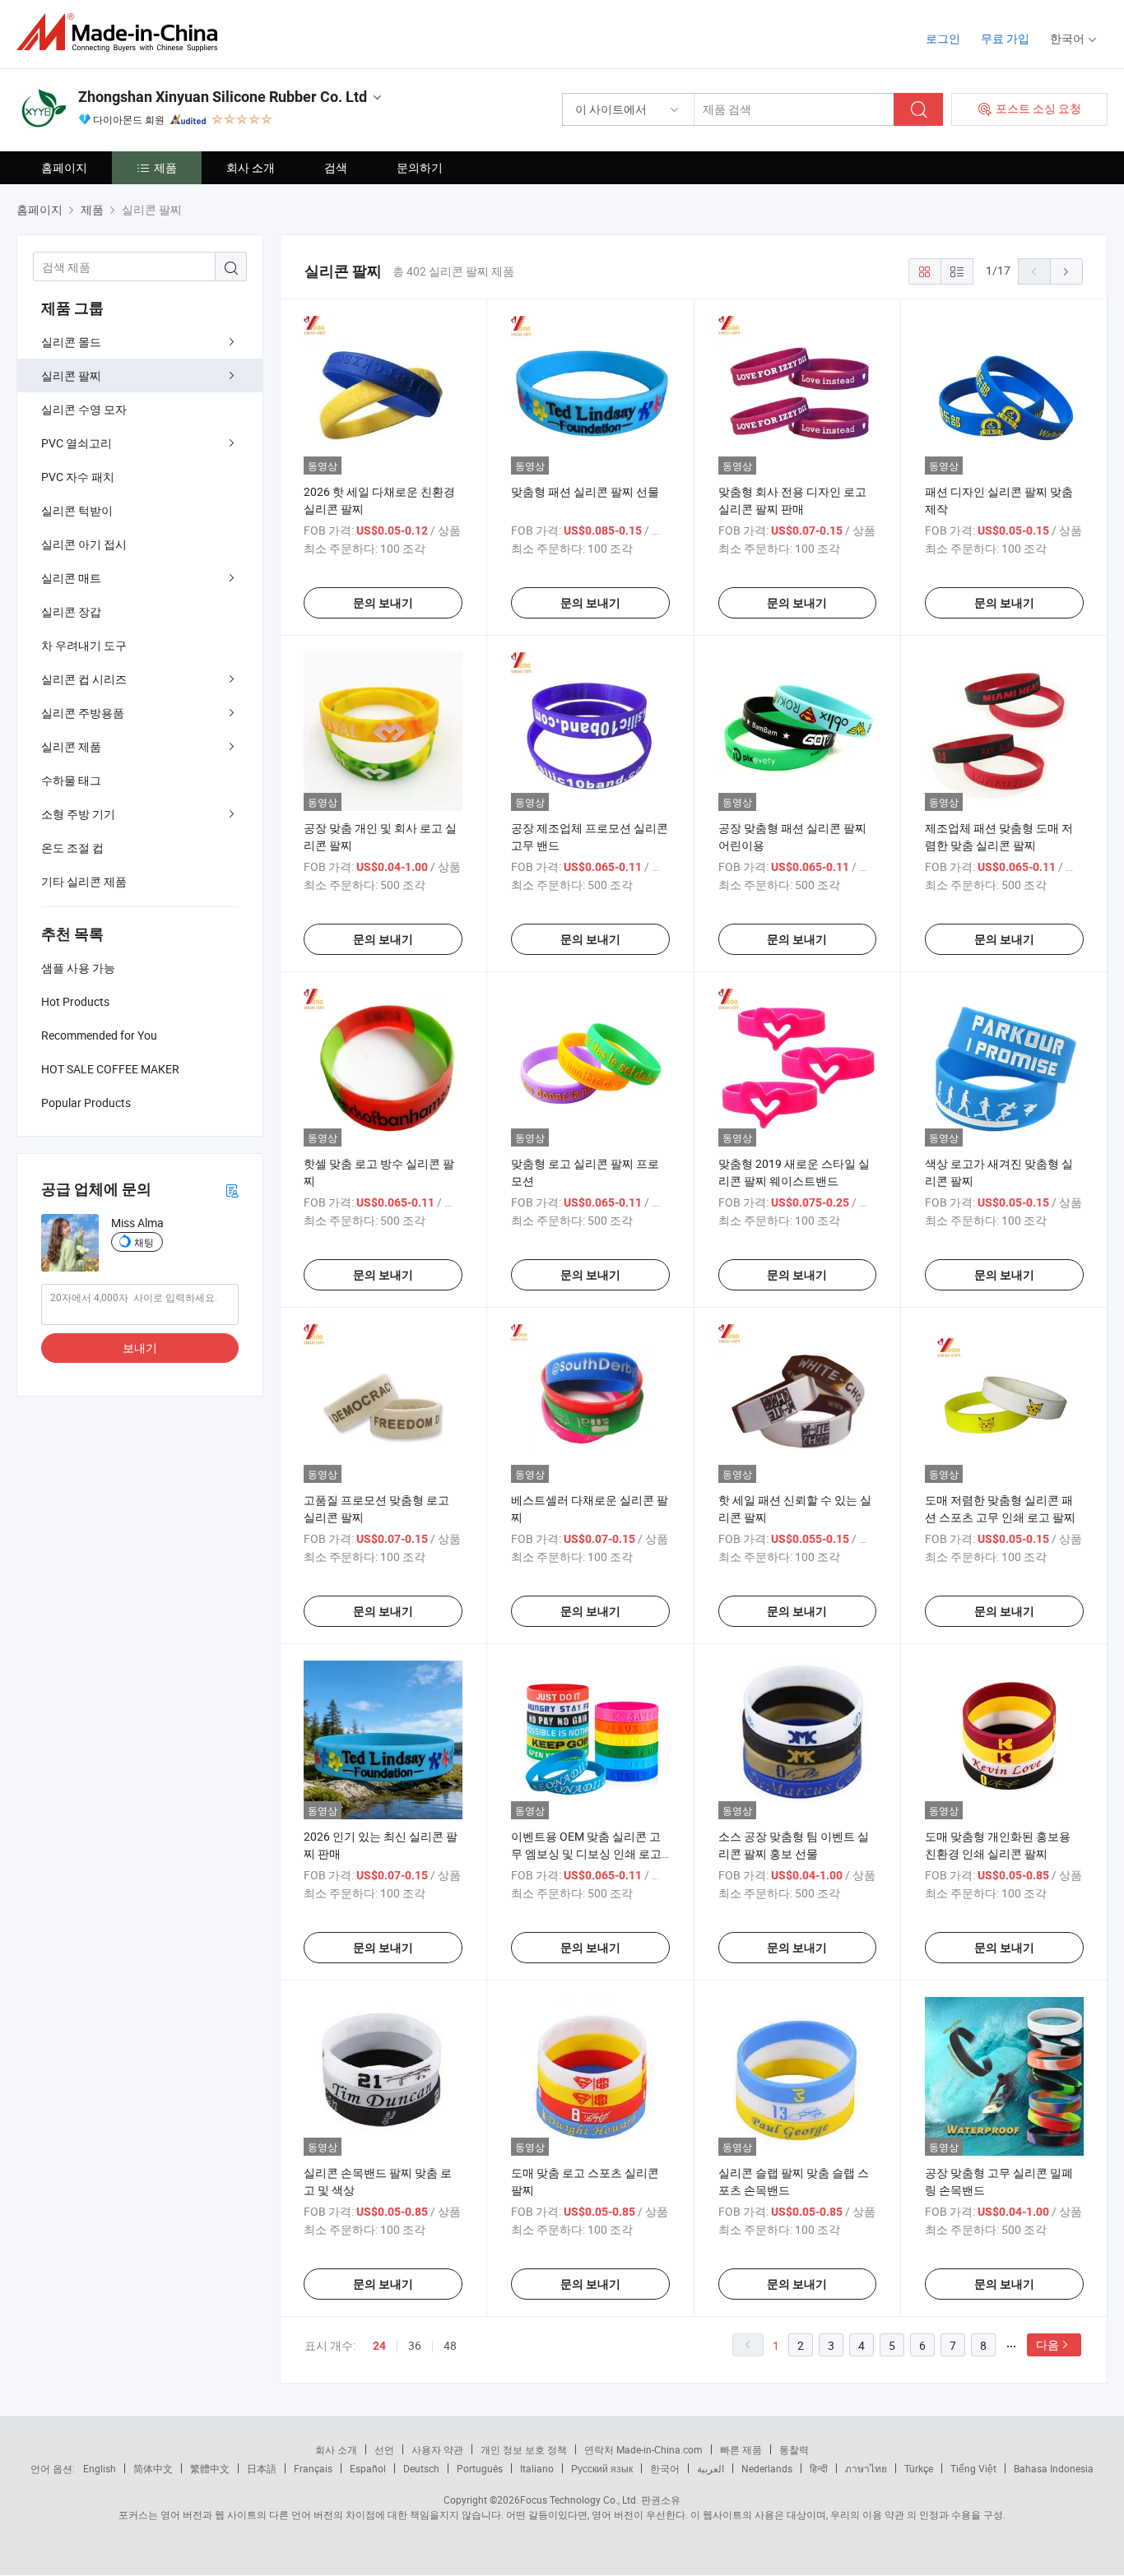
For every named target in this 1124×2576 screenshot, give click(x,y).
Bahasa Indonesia (1054, 2468)
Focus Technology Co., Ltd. (579, 2500)
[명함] (232, 1190)
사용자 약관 (437, 2449)
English (100, 2468)
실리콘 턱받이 (77, 510)
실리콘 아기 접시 (84, 544)
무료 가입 (1005, 38)
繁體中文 (210, 2468)
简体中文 (153, 2468)
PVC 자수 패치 (78, 477)
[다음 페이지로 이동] (1066, 271)
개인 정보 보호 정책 (524, 2449)
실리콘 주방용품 (83, 713)
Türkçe (919, 2468)
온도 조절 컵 (72, 848)
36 (415, 2345)
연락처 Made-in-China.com (643, 2449)
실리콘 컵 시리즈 (84, 679)
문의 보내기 (383, 603)
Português (480, 2468)
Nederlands (767, 2468)
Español (368, 2468)
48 (450, 2345)
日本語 (262, 2468)
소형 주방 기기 (78, 814)
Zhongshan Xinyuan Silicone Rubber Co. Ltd (223, 97)
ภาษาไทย (866, 2468)
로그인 (943, 38)
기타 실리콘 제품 (84, 881)
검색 (336, 167)
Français (313, 2468)
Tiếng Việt (973, 2468)
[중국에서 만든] (122, 32)
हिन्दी (819, 2468)
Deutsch (421, 2468)
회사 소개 (251, 167)
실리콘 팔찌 (71, 375)
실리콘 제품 (71, 746)
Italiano (537, 2468)
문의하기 (420, 167)
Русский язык (602, 2468)
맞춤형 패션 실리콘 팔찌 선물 (585, 491)
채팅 (144, 1242)
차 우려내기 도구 (84, 645)
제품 (165, 167)
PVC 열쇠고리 (77, 443)
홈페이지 (64, 167)
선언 (384, 2449)
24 (379, 2346)
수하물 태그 (71, 780)
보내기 (140, 1348)
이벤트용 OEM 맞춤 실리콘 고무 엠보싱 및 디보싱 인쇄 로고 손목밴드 (586, 1853)
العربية (711, 2468)
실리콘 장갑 (71, 612)
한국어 (665, 2468)
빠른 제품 (741, 2449)
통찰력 (794, 2449)
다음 (1047, 2344)
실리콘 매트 (71, 578)
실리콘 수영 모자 (84, 409)
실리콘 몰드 (71, 342)
